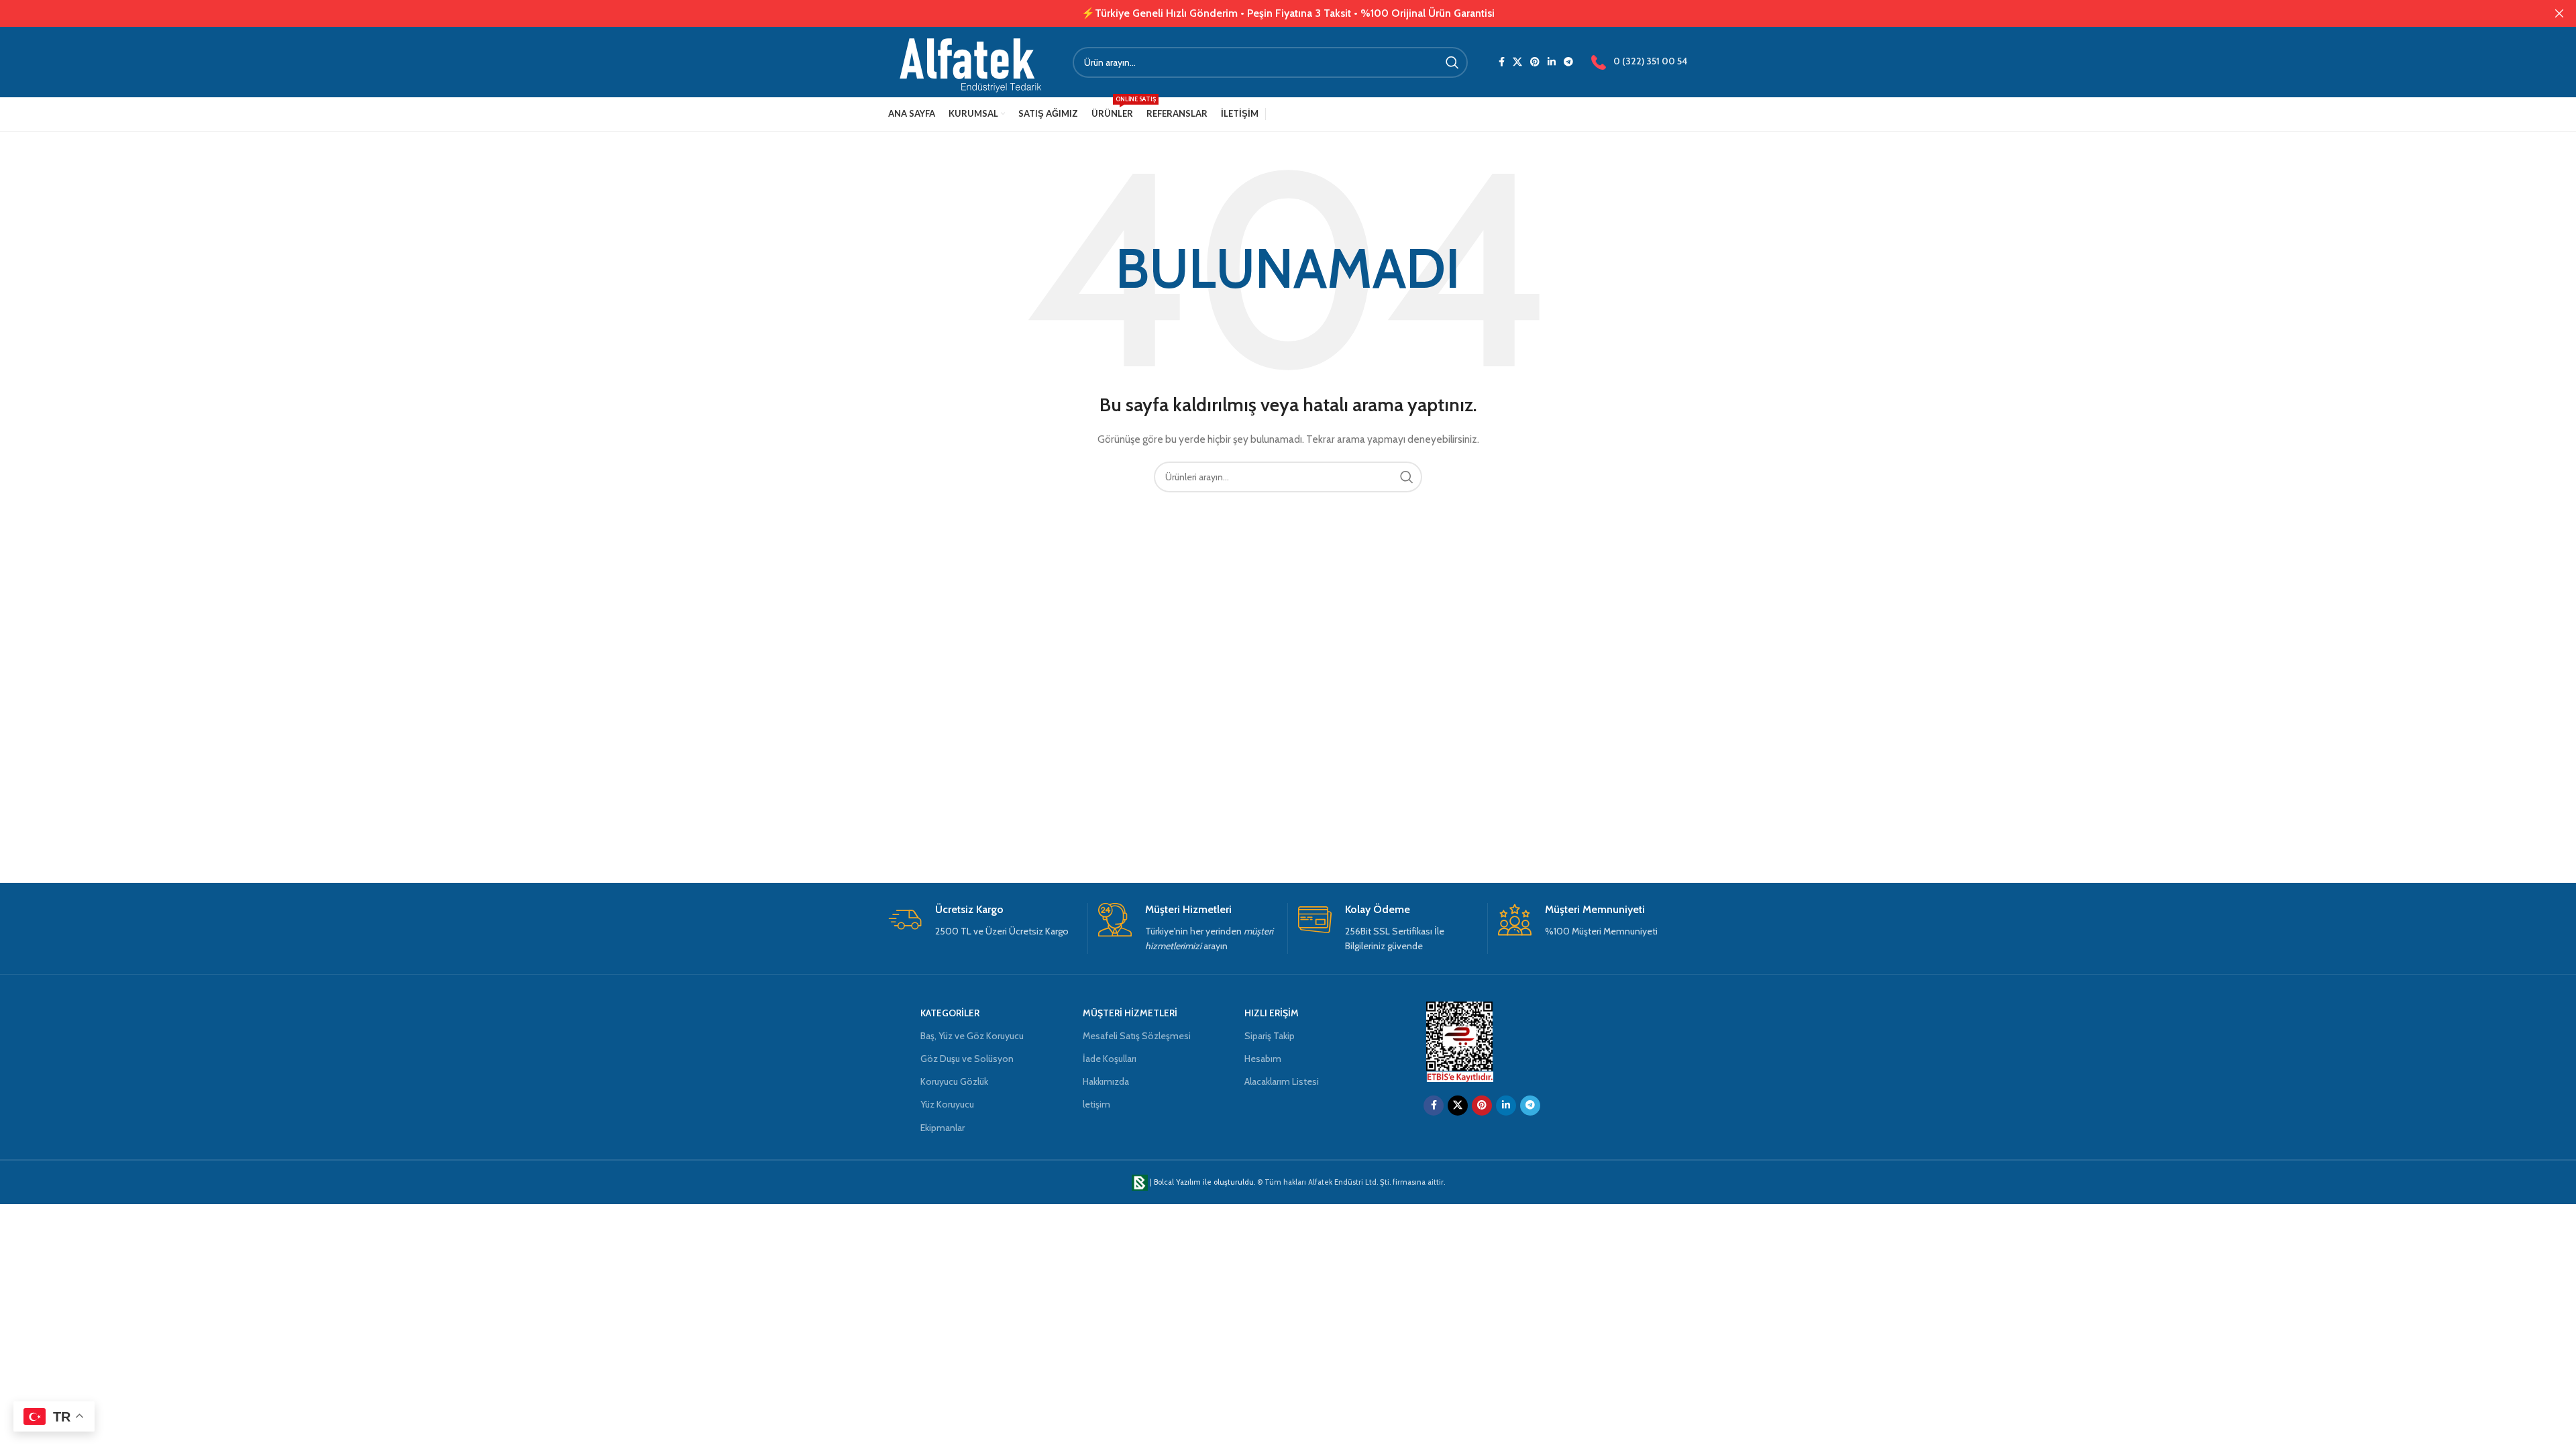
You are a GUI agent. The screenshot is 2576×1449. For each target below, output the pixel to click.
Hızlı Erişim (1272, 1013)
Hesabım (1263, 1059)
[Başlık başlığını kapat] (2559, 13)
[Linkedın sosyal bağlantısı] (1552, 62)
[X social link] (1517, 62)
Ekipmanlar (943, 1128)
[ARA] (1452, 62)
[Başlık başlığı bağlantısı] (1268, 13)
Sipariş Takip (1270, 1036)
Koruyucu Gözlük (954, 1081)
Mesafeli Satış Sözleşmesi (1137, 1036)
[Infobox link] (983, 921)
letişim (1096, 1104)
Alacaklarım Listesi (1282, 1081)
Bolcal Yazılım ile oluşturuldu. (1204, 1182)
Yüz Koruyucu (947, 1104)
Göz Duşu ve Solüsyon (967, 1059)
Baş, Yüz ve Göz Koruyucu (972, 1036)
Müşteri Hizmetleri (1130, 1013)
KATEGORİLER (950, 1013)
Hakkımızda (1106, 1081)
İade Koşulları (1110, 1059)
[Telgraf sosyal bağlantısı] (1568, 62)
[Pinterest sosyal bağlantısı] (1535, 62)
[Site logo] (970, 61)
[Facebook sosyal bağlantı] (1502, 62)
